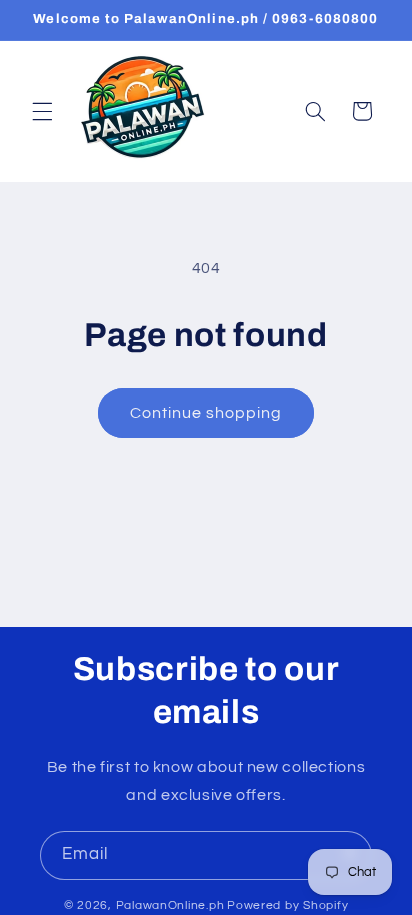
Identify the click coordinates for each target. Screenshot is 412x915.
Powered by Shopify (287, 905)
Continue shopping (206, 413)
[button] (42, 111)
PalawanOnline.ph (170, 905)
